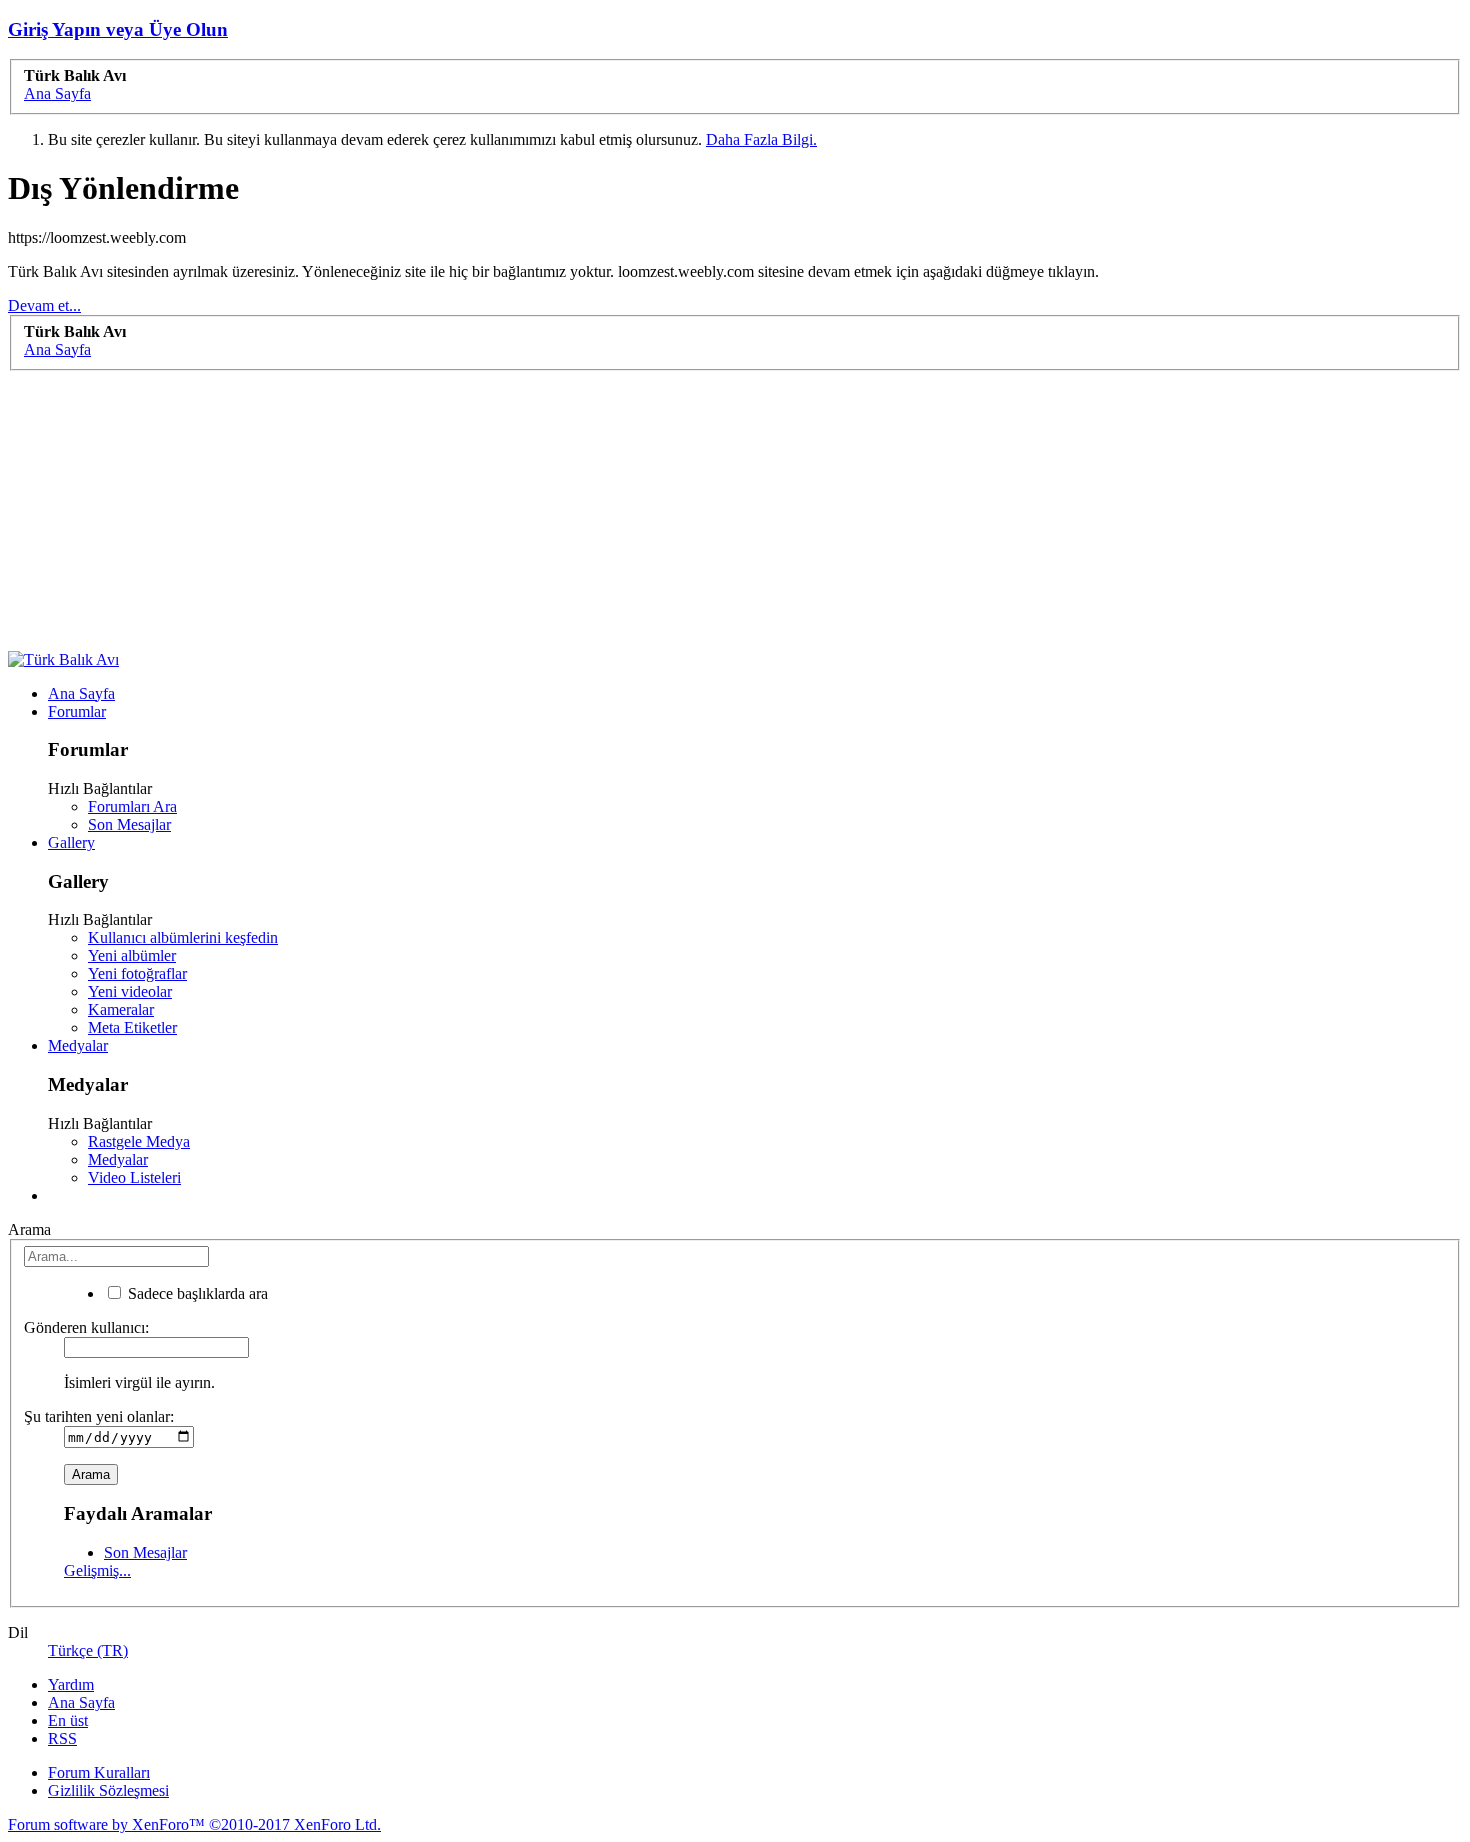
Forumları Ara (132, 806)
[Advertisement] (608, 511)
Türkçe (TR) (88, 1650)
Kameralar (121, 1009)
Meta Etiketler (132, 1027)
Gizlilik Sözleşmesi (108, 1790)
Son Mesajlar (129, 824)
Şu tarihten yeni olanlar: (99, 1416)
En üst (68, 1720)
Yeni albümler (132, 955)
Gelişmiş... (97, 1570)
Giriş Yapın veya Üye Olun (118, 29)
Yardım (71, 1684)
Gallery (71, 842)
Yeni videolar (130, 991)
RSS (62, 1738)
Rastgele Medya (139, 1141)
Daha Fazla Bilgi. (761, 139)
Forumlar (77, 711)
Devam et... (44, 305)
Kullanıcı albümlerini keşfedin (183, 937)
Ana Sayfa (81, 693)
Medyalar (78, 1045)
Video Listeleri (134, 1177)
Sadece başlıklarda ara (196, 1293)
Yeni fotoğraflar (137, 973)
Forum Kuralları (99, 1772)
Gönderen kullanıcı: (86, 1327)
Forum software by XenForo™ (194, 1824)
